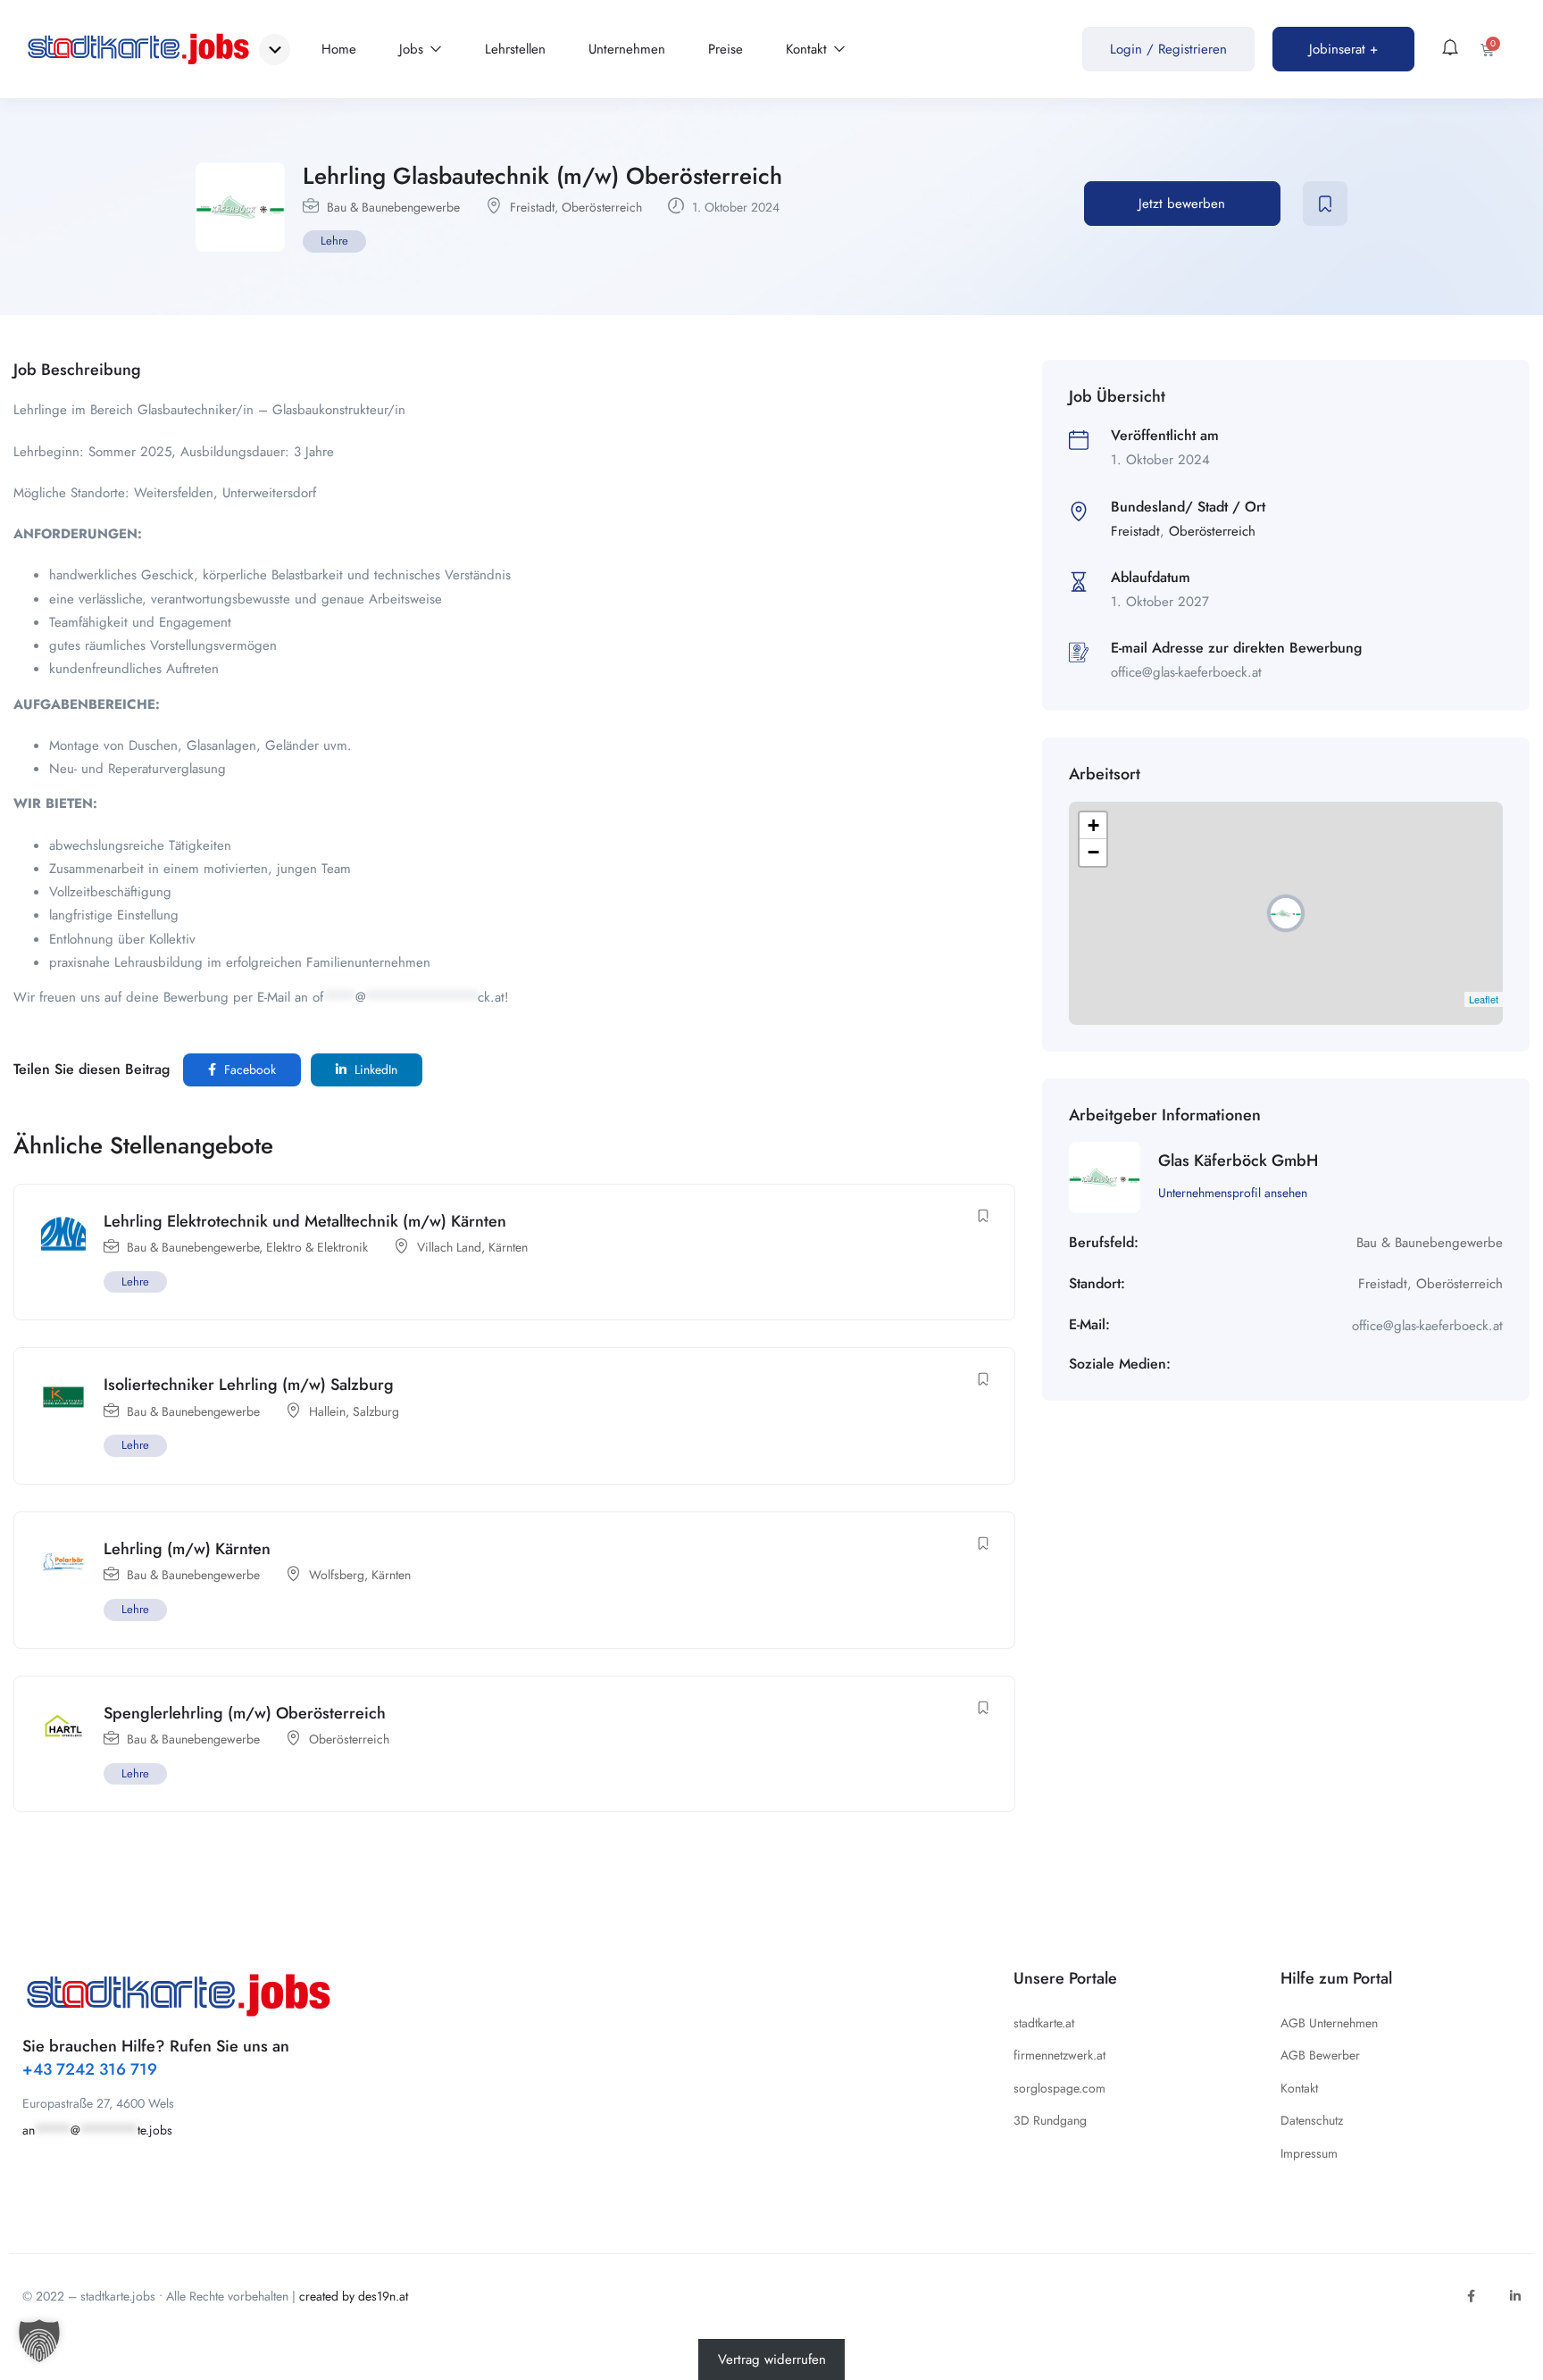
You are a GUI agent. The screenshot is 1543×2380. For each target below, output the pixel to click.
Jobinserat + (1343, 49)
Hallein (327, 1411)
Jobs (413, 49)
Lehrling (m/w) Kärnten (187, 1549)
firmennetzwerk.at (1059, 2055)
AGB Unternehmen (1329, 2023)
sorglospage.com (1059, 2088)
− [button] (1093, 852)
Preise (726, 49)
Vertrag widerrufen (772, 2359)
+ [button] (1093, 825)
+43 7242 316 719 (90, 2069)
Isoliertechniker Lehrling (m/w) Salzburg (249, 1385)
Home (339, 49)
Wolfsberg (337, 1575)
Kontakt (809, 49)
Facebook (248, 1069)
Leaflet (1484, 999)
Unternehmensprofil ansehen (1233, 1193)
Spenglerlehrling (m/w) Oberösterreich (245, 1713)
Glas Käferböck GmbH (1238, 1161)
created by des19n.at (354, 2296)
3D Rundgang (1050, 2120)
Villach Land (449, 1247)
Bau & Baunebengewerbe (393, 207)
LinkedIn (374, 1069)
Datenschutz (1312, 2120)
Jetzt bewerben (1182, 204)
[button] (39, 2341)
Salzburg (376, 1411)
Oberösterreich (602, 207)
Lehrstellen (515, 49)
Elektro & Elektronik (317, 1247)
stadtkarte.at (1044, 2023)
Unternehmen (627, 49)
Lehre (334, 241)
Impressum (1309, 2153)
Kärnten (508, 1247)
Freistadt (532, 207)
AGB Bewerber (1320, 2055)
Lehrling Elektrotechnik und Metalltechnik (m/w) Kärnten (305, 1221)
